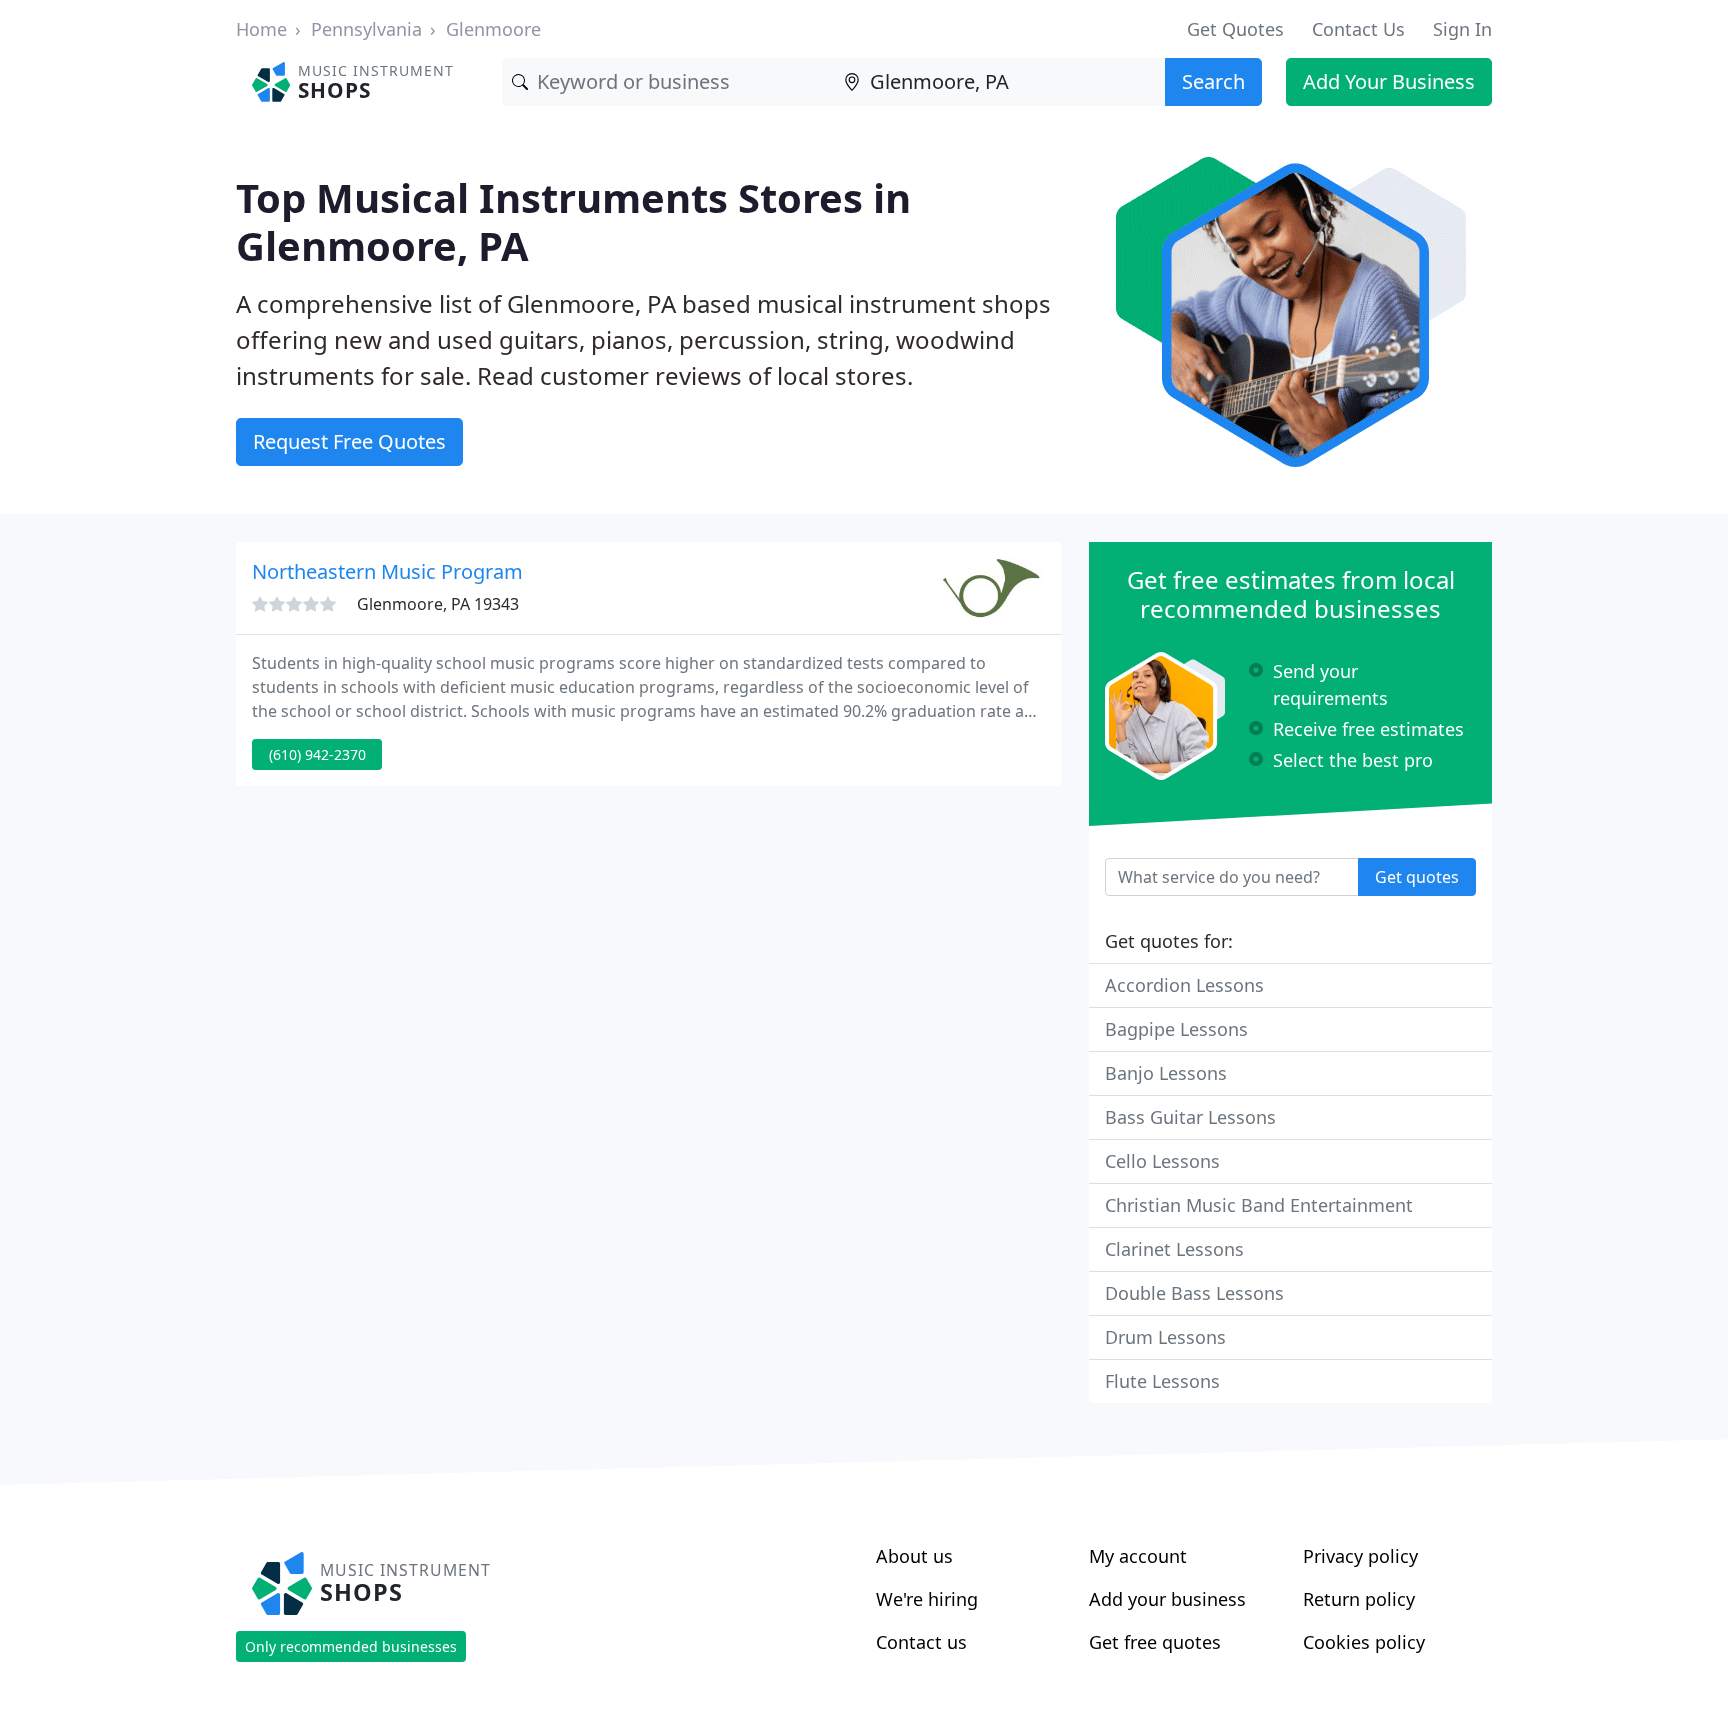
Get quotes (1417, 877)
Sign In (1462, 29)
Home (261, 29)
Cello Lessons (1162, 1161)
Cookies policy (1364, 1642)
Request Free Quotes (349, 441)
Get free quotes (1155, 1642)
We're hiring (927, 1599)
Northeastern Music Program (387, 571)
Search (1213, 81)
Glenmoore (493, 29)
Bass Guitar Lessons (1190, 1117)
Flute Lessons (1162, 1381)
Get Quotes (1235, 29)
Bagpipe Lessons (1176, 1029)
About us (914, 1556)
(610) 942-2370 (317, 754)
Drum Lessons (1165, 1337)
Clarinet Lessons (1174, 1249)
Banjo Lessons (1166, 1073)
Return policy (1359, 1599)
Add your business (1167, 1599)
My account (1138, 1556)
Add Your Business (1389, 81)
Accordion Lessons (1184, 985)
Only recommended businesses (351, 1646)
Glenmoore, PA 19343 (438, 604)
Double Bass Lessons (1194, 1293)
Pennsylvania (366, 29)
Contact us (921, 1642)
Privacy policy (1360, 1556)
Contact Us (1358, 29)
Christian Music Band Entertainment (1259, 1205)
